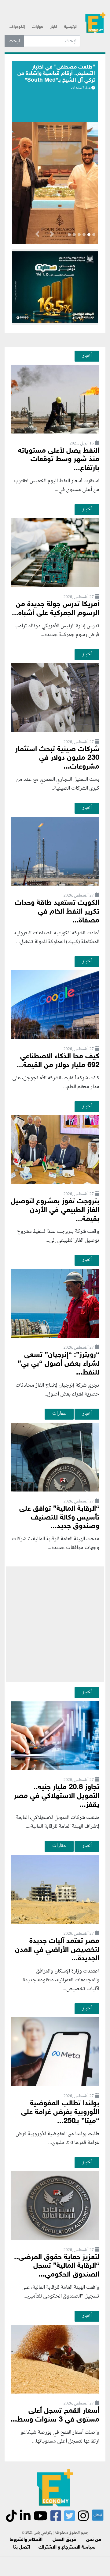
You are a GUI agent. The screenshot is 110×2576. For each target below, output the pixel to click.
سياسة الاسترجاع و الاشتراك (67, 2548)
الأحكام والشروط (26, 2540)
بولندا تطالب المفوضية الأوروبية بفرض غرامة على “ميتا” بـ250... (60, 2112)
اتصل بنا (22, 2548)
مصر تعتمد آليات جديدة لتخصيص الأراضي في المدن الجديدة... (57, 1950)
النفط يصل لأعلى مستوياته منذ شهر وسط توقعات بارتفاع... (59, 460)
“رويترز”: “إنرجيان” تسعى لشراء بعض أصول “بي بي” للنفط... (59, 1364)
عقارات (59, 1414)
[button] (52, 235)
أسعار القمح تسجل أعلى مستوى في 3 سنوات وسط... (55, 2415)
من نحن (94, 2540)
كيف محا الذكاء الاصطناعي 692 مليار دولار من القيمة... (58, 1061)
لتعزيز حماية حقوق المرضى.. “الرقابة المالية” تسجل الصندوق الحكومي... (57, 2266)
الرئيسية (71, 27)
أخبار (54, 27)
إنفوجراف (17, 27)
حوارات (38, 27)
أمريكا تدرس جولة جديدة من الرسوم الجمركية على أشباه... (56, 609)
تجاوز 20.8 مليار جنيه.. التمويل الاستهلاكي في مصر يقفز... (57, 1796)
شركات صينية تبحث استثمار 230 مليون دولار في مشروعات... (57, 758)
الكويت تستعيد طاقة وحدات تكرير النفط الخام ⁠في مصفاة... (57, 912)
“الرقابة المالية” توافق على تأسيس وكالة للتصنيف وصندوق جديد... (59, 1518)
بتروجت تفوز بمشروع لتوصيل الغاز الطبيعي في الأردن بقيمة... (55, 1210)
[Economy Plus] (95, 25)
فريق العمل (64, 2540)
